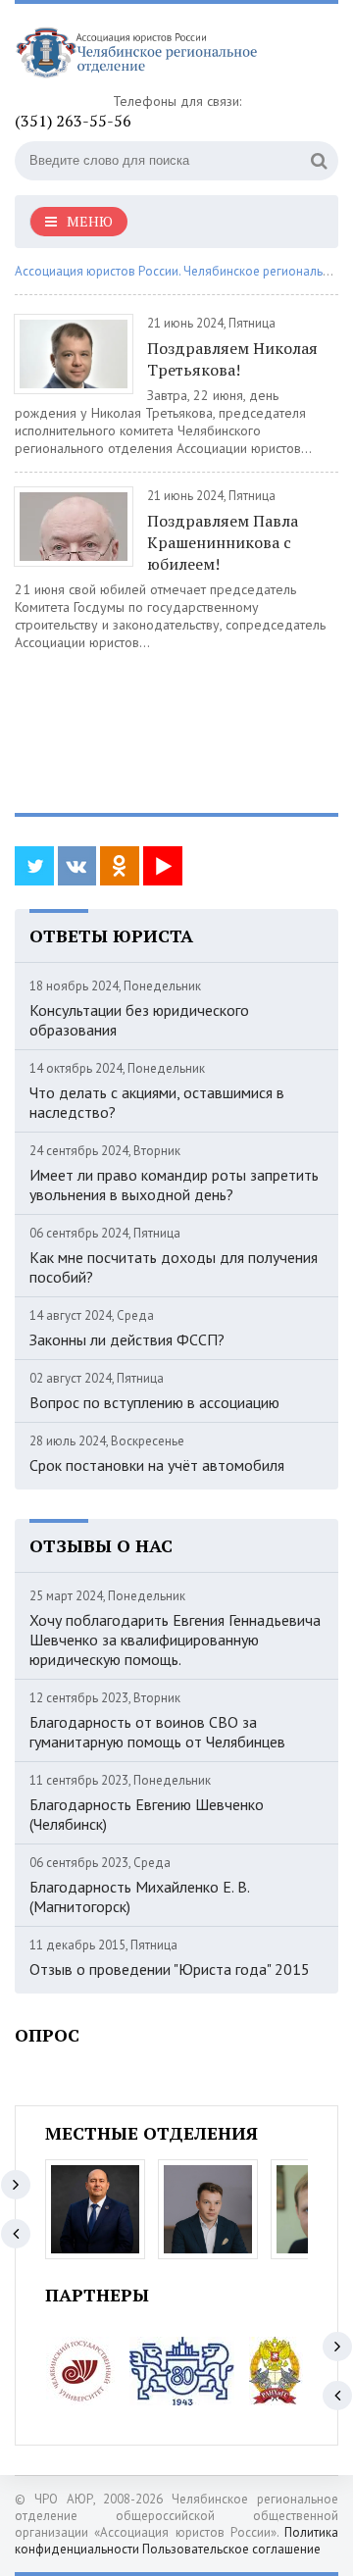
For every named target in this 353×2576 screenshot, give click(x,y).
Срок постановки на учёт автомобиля (157, 1465)
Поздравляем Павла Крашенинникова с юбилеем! (223, 542)
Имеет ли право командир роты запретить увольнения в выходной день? (174, 1185)
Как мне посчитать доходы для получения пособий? (174, 1267)
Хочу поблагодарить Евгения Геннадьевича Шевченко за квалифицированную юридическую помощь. (175, 1640)
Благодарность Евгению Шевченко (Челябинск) (147, 1814)
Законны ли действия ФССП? (127, 1339)
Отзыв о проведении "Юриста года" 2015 (170, 1969)
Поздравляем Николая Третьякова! (232, 359)
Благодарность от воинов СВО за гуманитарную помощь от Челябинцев (157, 1732)
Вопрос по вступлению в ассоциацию (154, 1402)
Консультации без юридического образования (139, 1020)
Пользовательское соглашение (231, 2549)
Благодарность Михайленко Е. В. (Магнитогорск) (139, 1896)
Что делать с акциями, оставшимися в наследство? (157, 1102)
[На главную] (162, 55)
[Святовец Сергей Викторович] (208, 2209)
